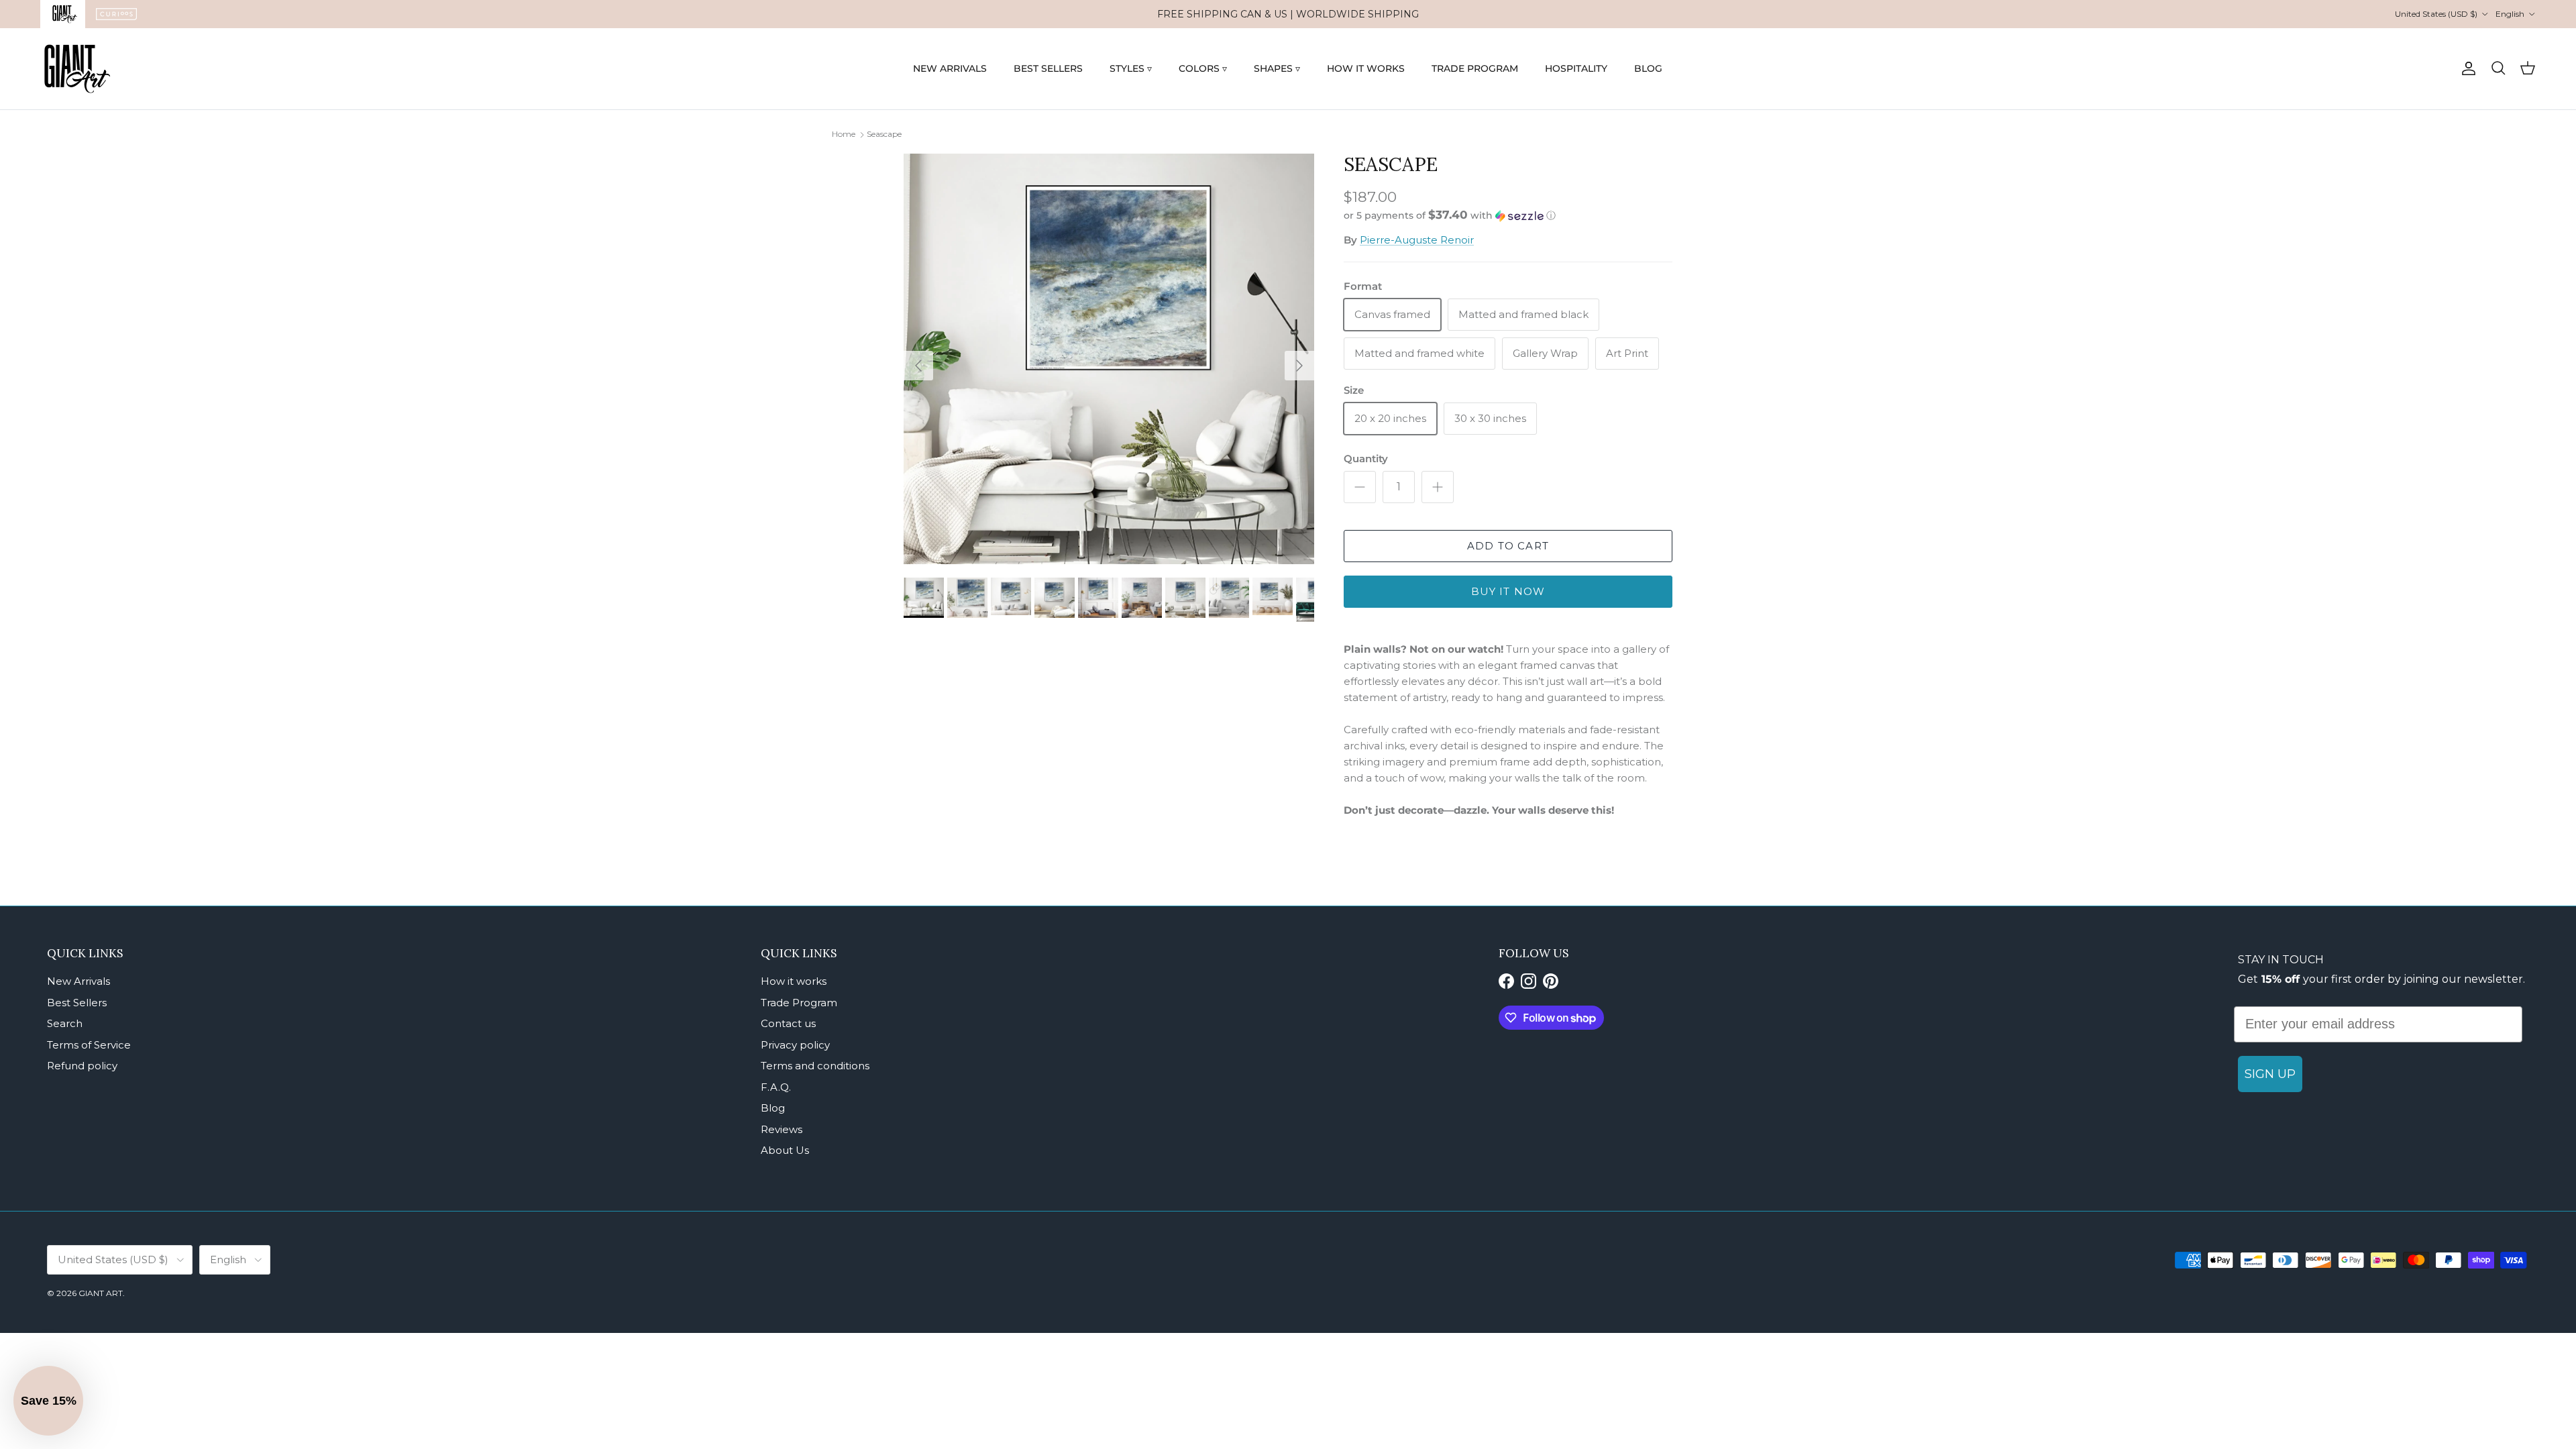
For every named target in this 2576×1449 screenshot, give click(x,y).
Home (844, 134)
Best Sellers (77, 1003)
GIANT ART (101, 1293)
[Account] (2466, 68)
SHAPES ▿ (1277, 68)
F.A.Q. (776, 1087)
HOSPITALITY (1576, 68)
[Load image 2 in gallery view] (1109, 359)
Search (65, 1023)
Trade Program (799, 1003)
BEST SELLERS (1048, 68)
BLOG (1648, 68)
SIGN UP (2270, 1074)
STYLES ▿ (1131, 68)
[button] (1450, 215)
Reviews (782, 1129)
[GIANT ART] (77, 69)
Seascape (884, 134)
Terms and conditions (815, 1066)
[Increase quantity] (1438, 487)
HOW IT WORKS (1366, 68)
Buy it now (1508, 591)
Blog (773, 1108)
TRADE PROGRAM (1475, 68)
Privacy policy (795, 1045)
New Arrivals (78, 981)
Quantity (1366, 459)
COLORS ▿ (1203, 68)
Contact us (788, 1023)
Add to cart (1508, 546)
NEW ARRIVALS (950, 68)
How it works (794, 981)
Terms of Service (89, 1045)
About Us (785, 1150)
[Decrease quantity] (1360, 487)
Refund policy (82, 1066)
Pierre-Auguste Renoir (1417, 240)
